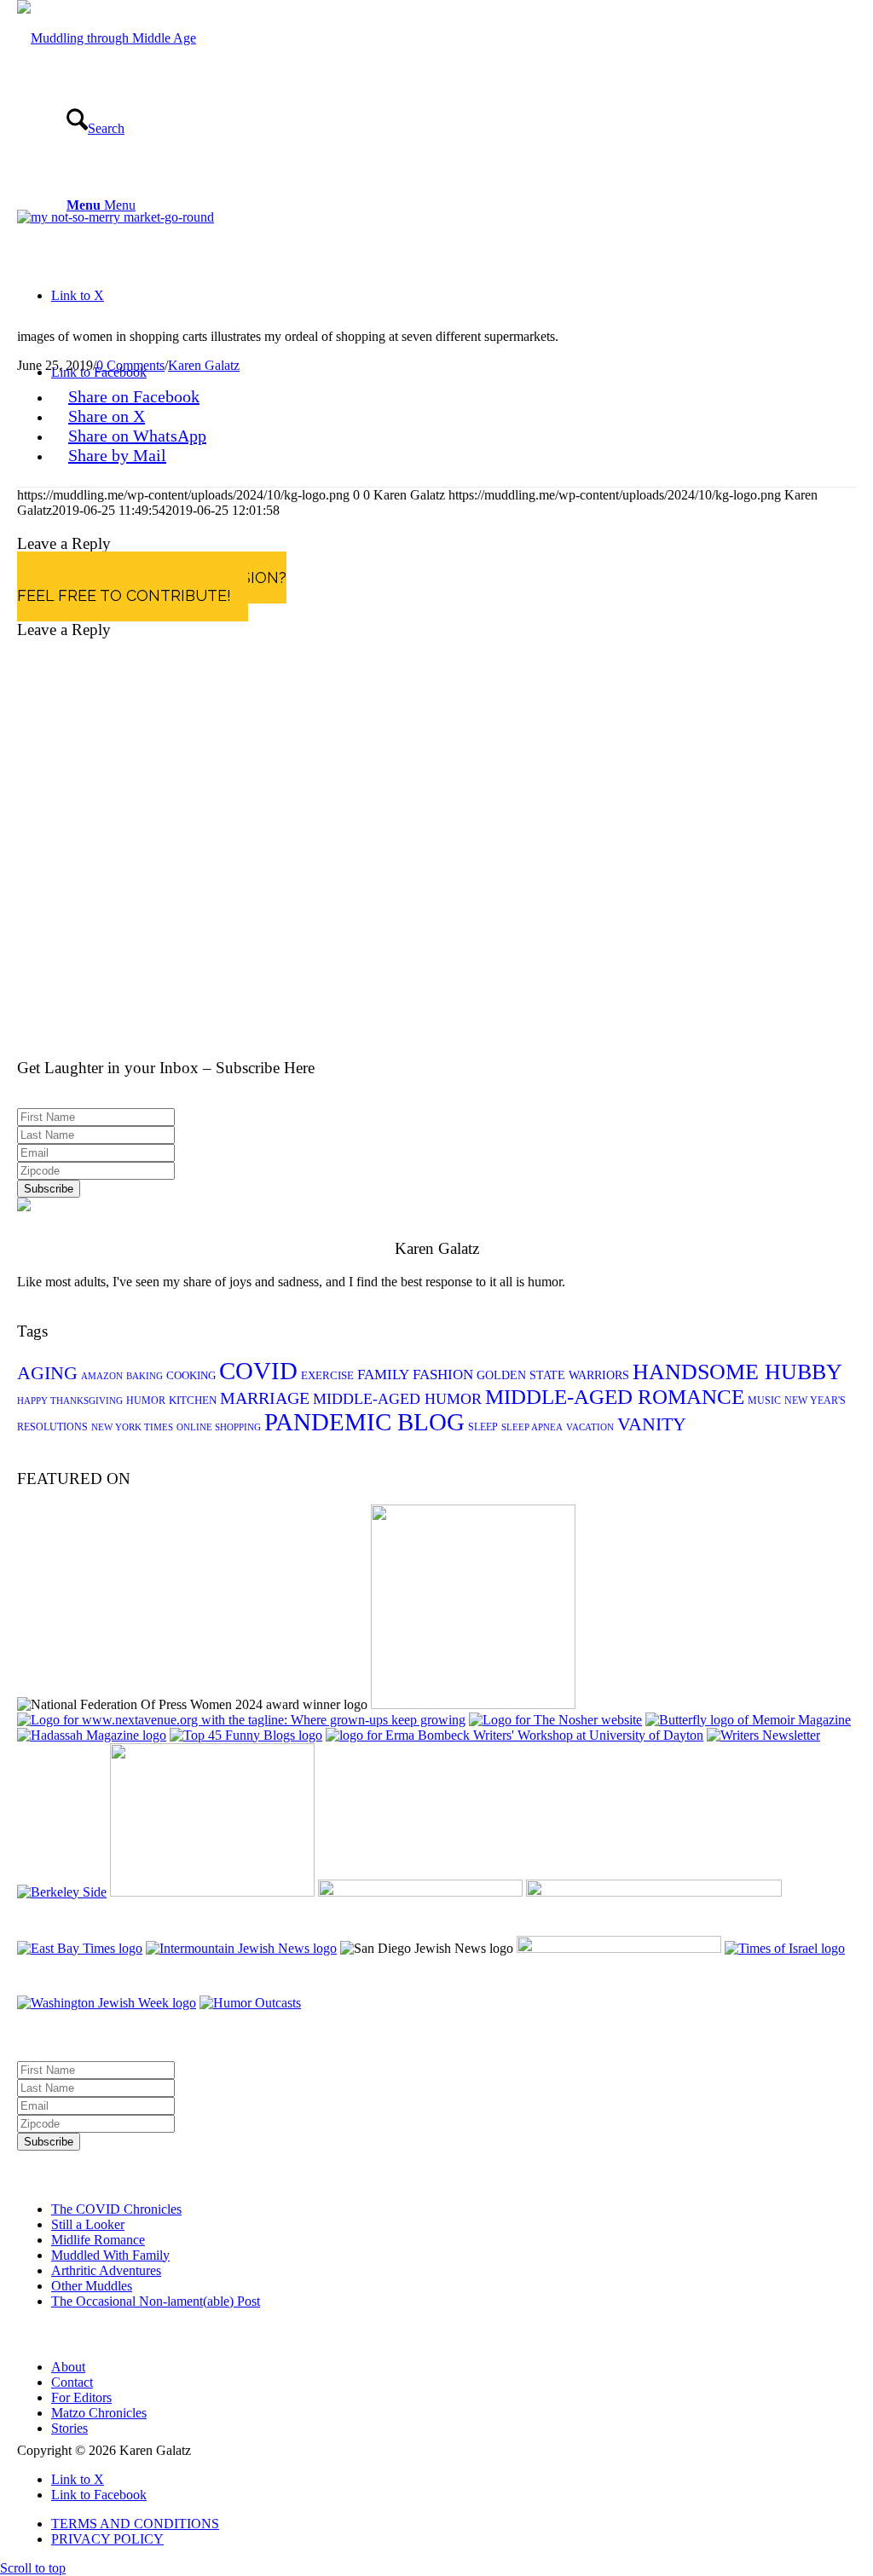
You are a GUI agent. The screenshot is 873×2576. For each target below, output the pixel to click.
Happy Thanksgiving (70, 1401)
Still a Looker (88, 2224)
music (764, 1401)
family (383, 1375)
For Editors (81, 2397)
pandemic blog (364, 1422)
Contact (72, 2382)
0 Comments (130, 365)
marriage (265, 1398)
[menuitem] (454, 2524)
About (68, 2367)
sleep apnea (532, 1427)
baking (145, 1376)
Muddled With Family (110, 2255)
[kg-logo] (107, 38)
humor (146, 1401)
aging (47, 1373)
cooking (191, 1375)
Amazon (102, 1376)
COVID (258, 1371)
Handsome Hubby (737, 1372)
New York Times (132, 1427)
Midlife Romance (98, 2240)
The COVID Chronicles (116, 2209)
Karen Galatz (204, 365)
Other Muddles (92, 2286)
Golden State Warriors (553, 1375)
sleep (483, 1427)
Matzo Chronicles (99, 2413)
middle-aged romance (615, 1397)
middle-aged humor (397, 1399)
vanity (652, 1424)
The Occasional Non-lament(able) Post (156, 2301)
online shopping (219, 1427)
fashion (443, 1375)
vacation (590, 1427)
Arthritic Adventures (106, 2270)
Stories (69, 2428)
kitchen (193, 1400)
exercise (327, 1375)
